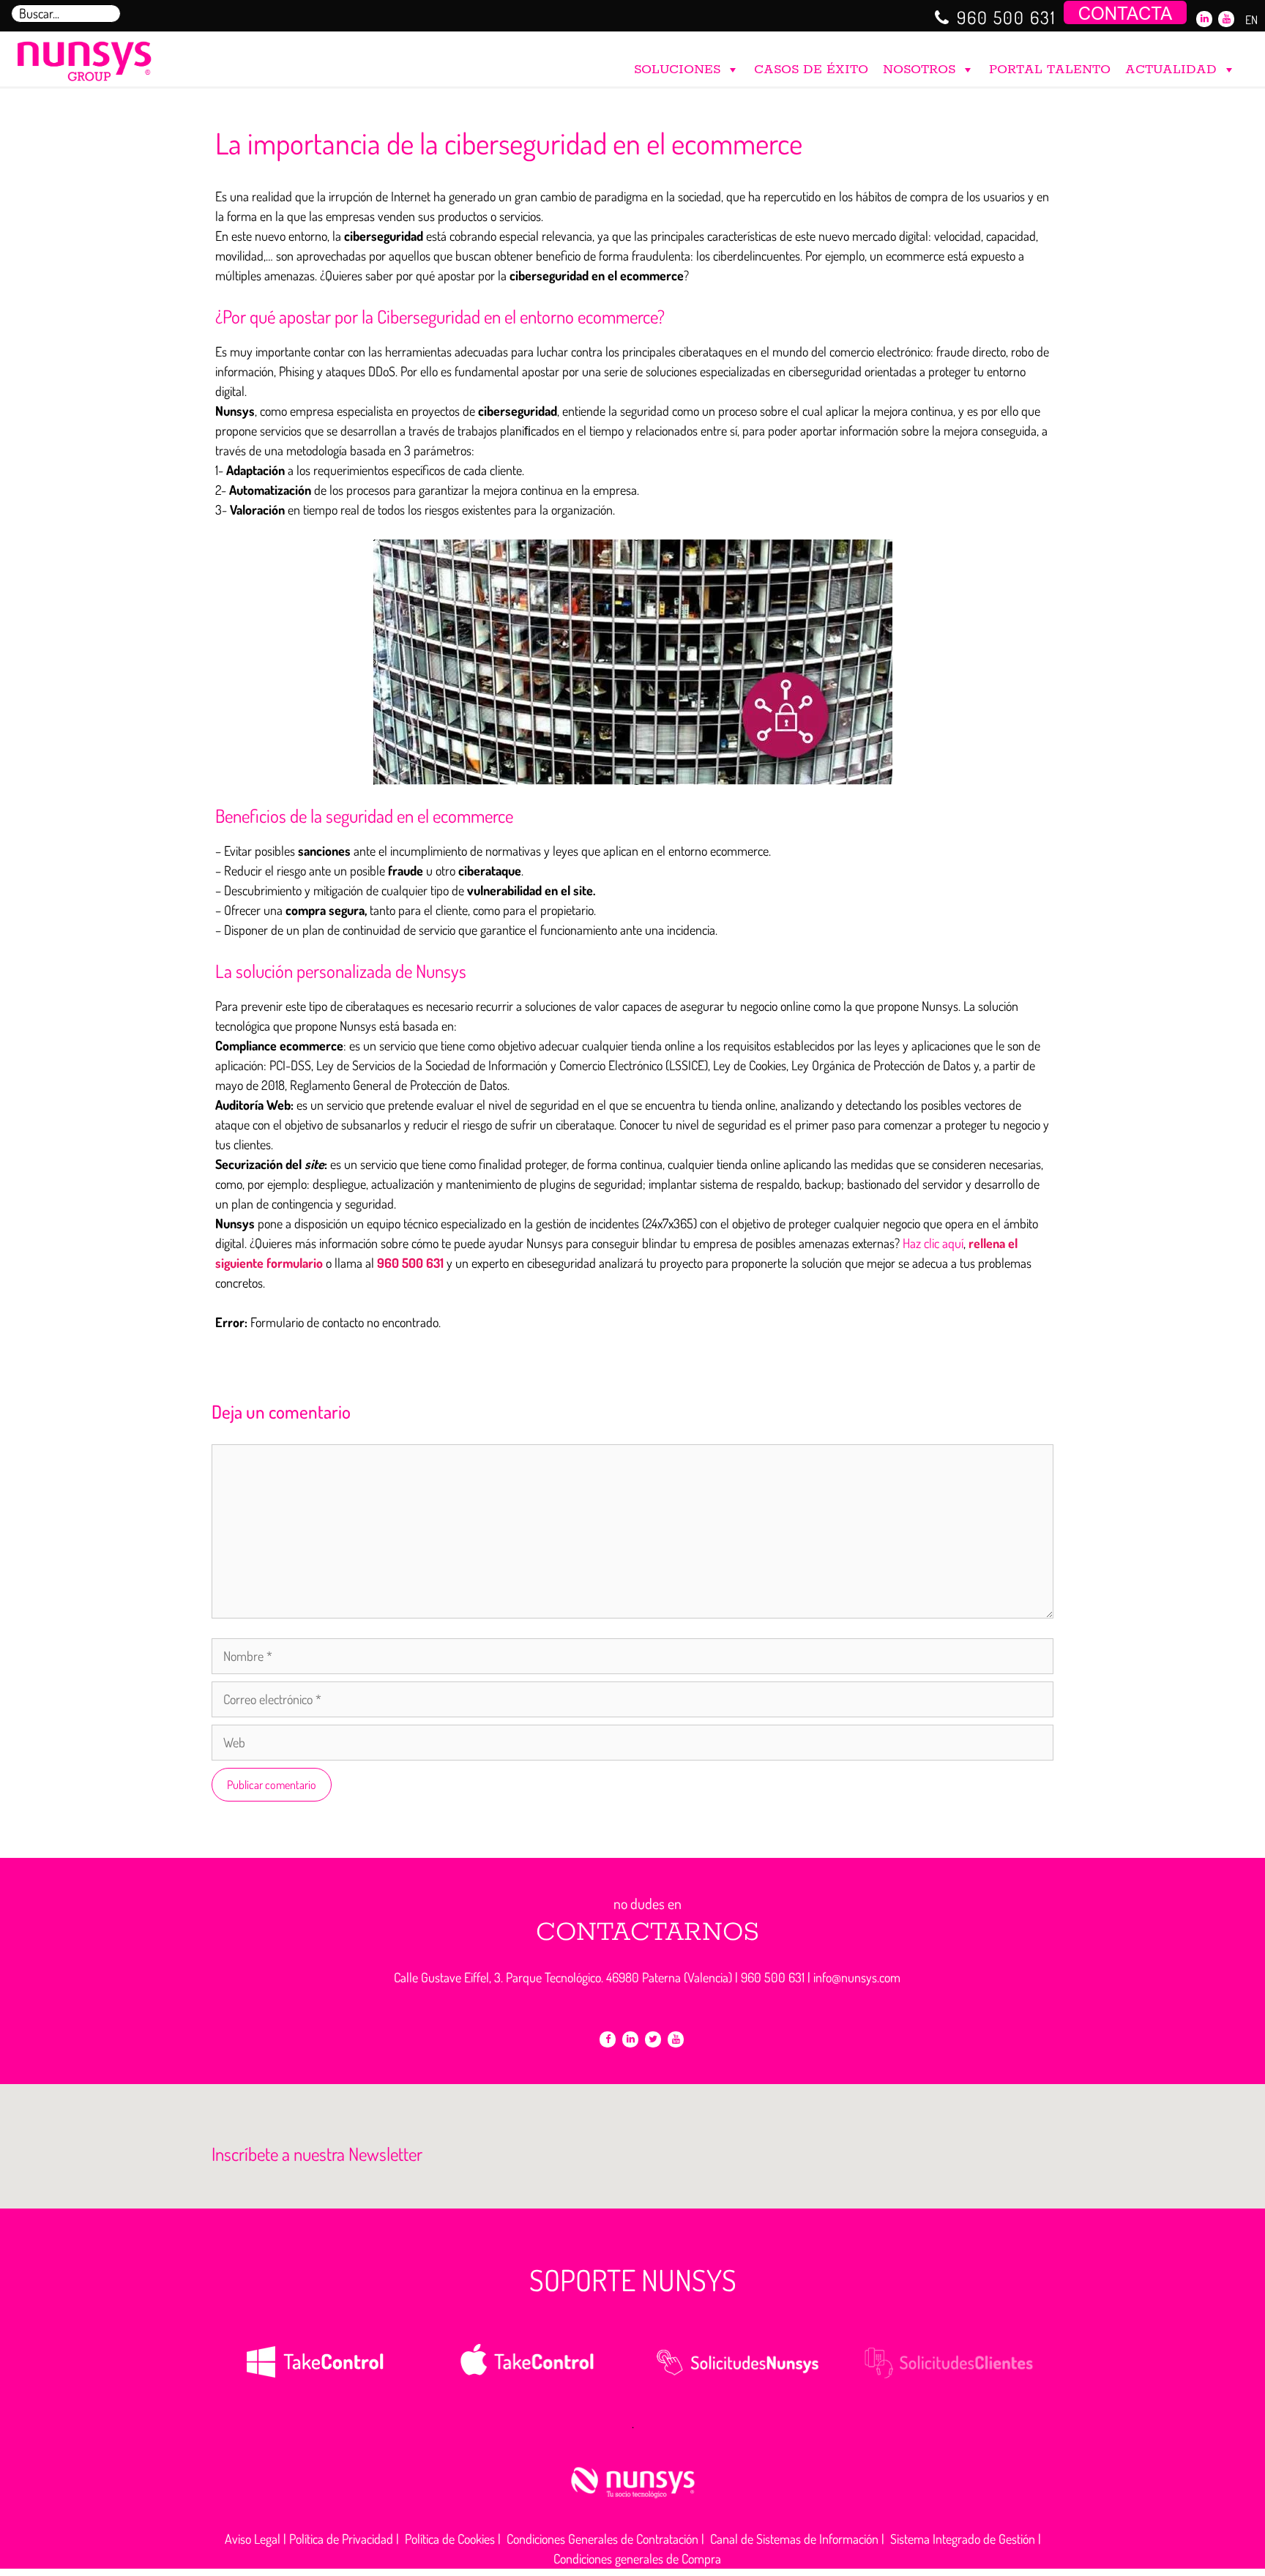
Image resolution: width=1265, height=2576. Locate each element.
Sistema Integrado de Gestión (963, 2539)
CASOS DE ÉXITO (811, 70)
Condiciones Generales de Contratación (602, 2539)
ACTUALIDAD (1171, 70)
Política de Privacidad (341, 2539)
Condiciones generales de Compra (637, 2558)
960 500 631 (1007, 17)
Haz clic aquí (933, 1243)
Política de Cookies (450, 2539)
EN (1251, 20)
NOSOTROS (919, 70)
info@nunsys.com (857, 1977)
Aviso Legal (253, 2539)
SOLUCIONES (677, 70)
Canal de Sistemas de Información (794, 2539)
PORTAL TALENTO (1050, 70)
